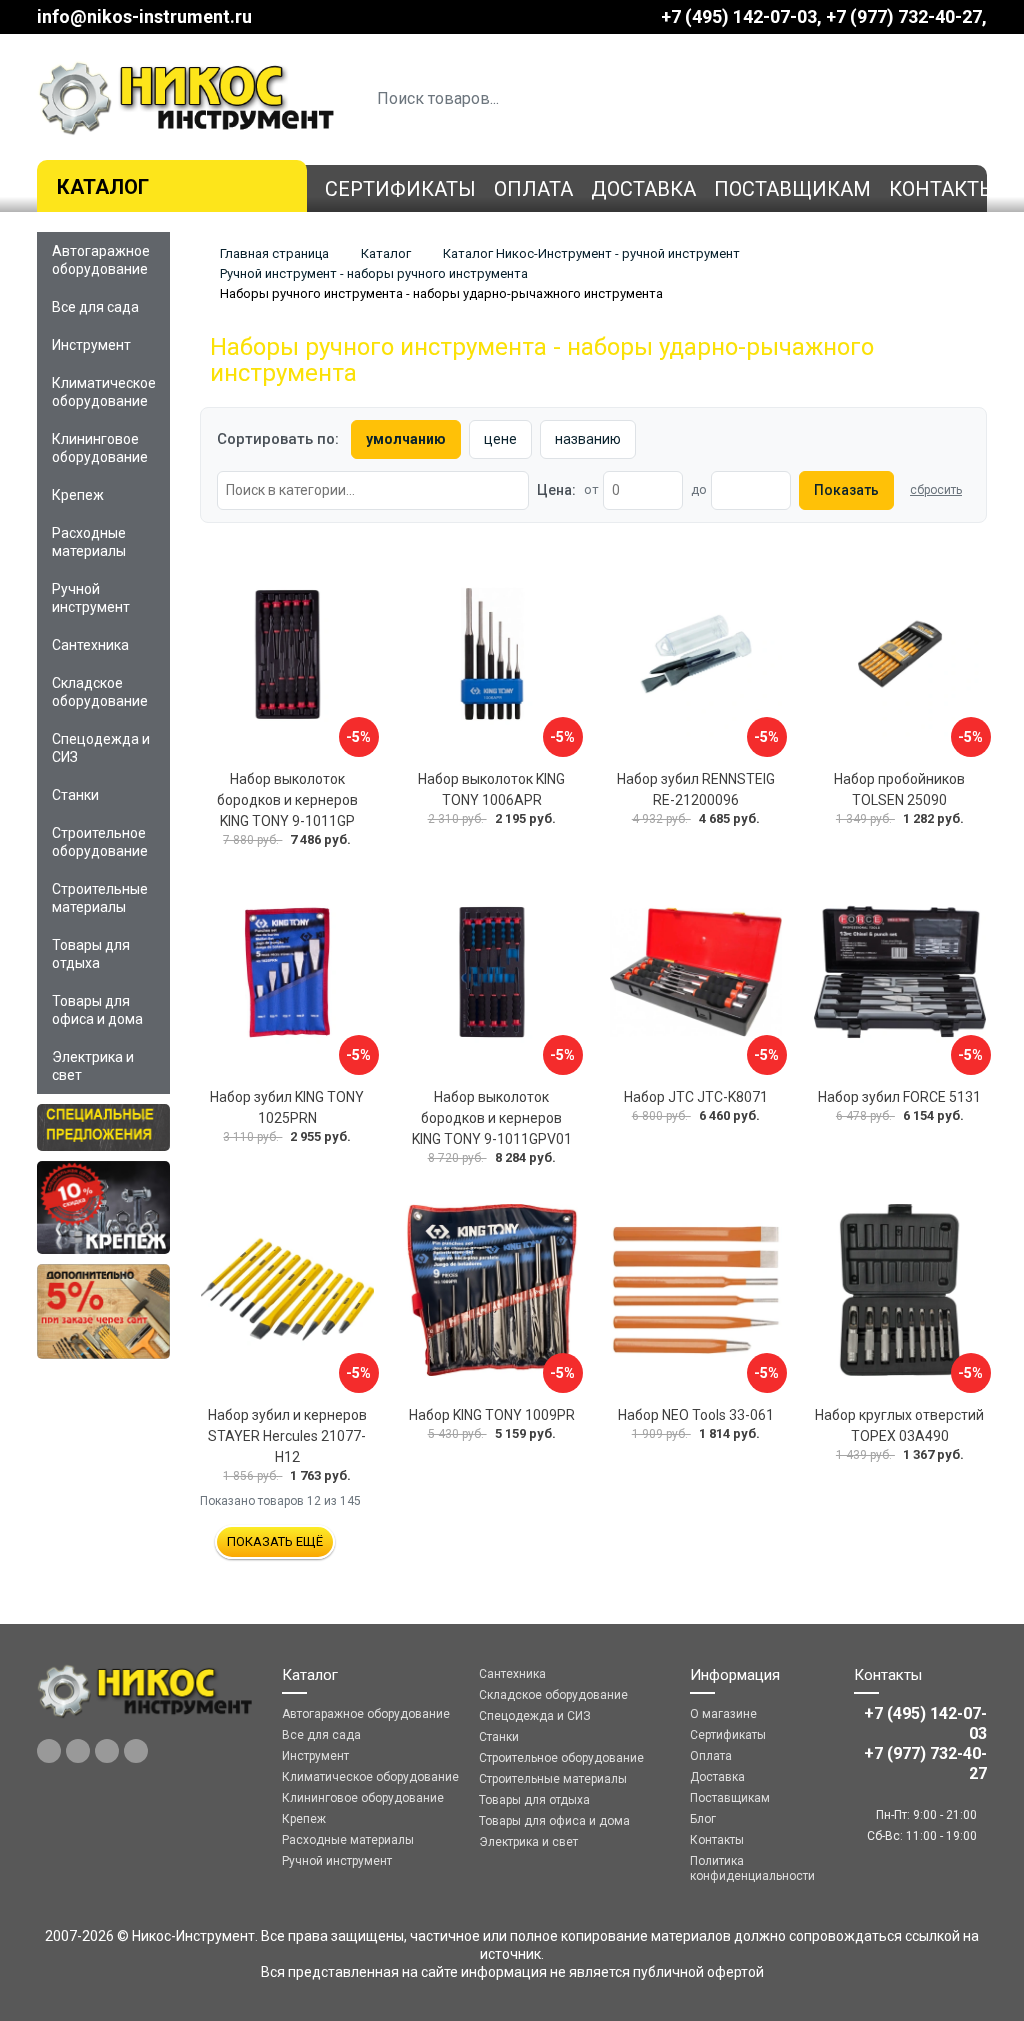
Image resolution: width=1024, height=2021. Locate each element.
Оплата (533, 189)
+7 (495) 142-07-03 (739, 16)
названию (588, 439)
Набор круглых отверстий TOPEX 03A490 (899, 1425)
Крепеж (78, 495)
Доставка (643, 189)
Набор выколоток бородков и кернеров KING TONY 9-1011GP (287, 800)
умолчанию (406, 439)
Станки (75, 795)
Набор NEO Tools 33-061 (696, 1415)
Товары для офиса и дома (97, 1010)
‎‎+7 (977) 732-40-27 (904, 16)
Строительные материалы (100, 898)
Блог (703, 1819)
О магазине (723, 1714)
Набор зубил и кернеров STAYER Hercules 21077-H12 (287, 1436)
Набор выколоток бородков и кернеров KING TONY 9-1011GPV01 (492, 1118)
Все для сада (95, 307)
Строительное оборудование (100, 842)
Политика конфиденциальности (752, 1868)
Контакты (943, 189)
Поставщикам (792, 189)
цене (500, 439)
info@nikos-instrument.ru (144, 16)
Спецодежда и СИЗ (101, 748)
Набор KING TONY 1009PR (492, 1415)
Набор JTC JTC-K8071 (696, 1097)
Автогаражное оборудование (101, 260)
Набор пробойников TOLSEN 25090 (899, 789)
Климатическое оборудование (104, 392)
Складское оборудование (100, 692)
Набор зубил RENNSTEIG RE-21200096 (696, 789)
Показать (846, 490)
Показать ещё (275, 1541)
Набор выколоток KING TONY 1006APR (491, 789)
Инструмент (91, 345)
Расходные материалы (89, 542)
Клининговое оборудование (100, 448)
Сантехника (90, 645)
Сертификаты (400, 189)
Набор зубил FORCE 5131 (899, 1097)
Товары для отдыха (91, 954)
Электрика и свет (93, 1066)
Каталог (103, 187)
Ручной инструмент (91, 598)
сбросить (936, 490)
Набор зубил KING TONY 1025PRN (287, 1107)
